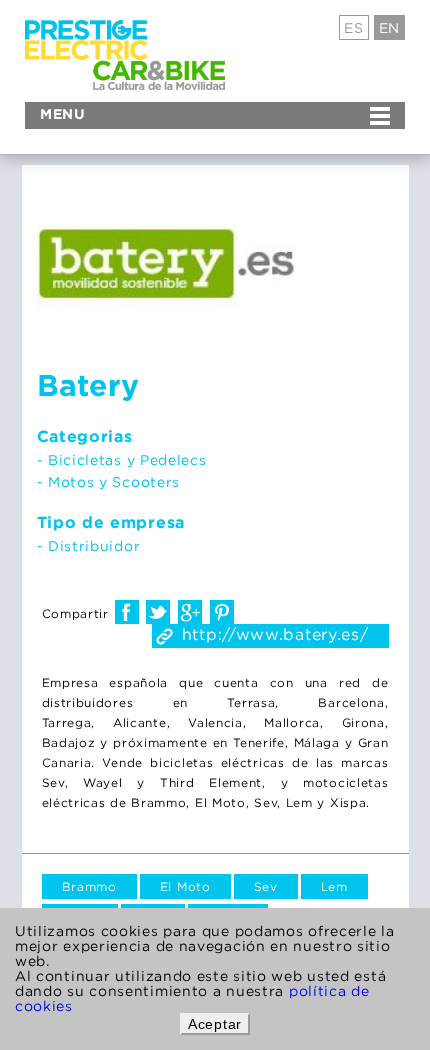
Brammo (89, 886)
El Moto (185, 886)
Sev (266, 886)
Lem (334, 886)
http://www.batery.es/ (275, 634)
